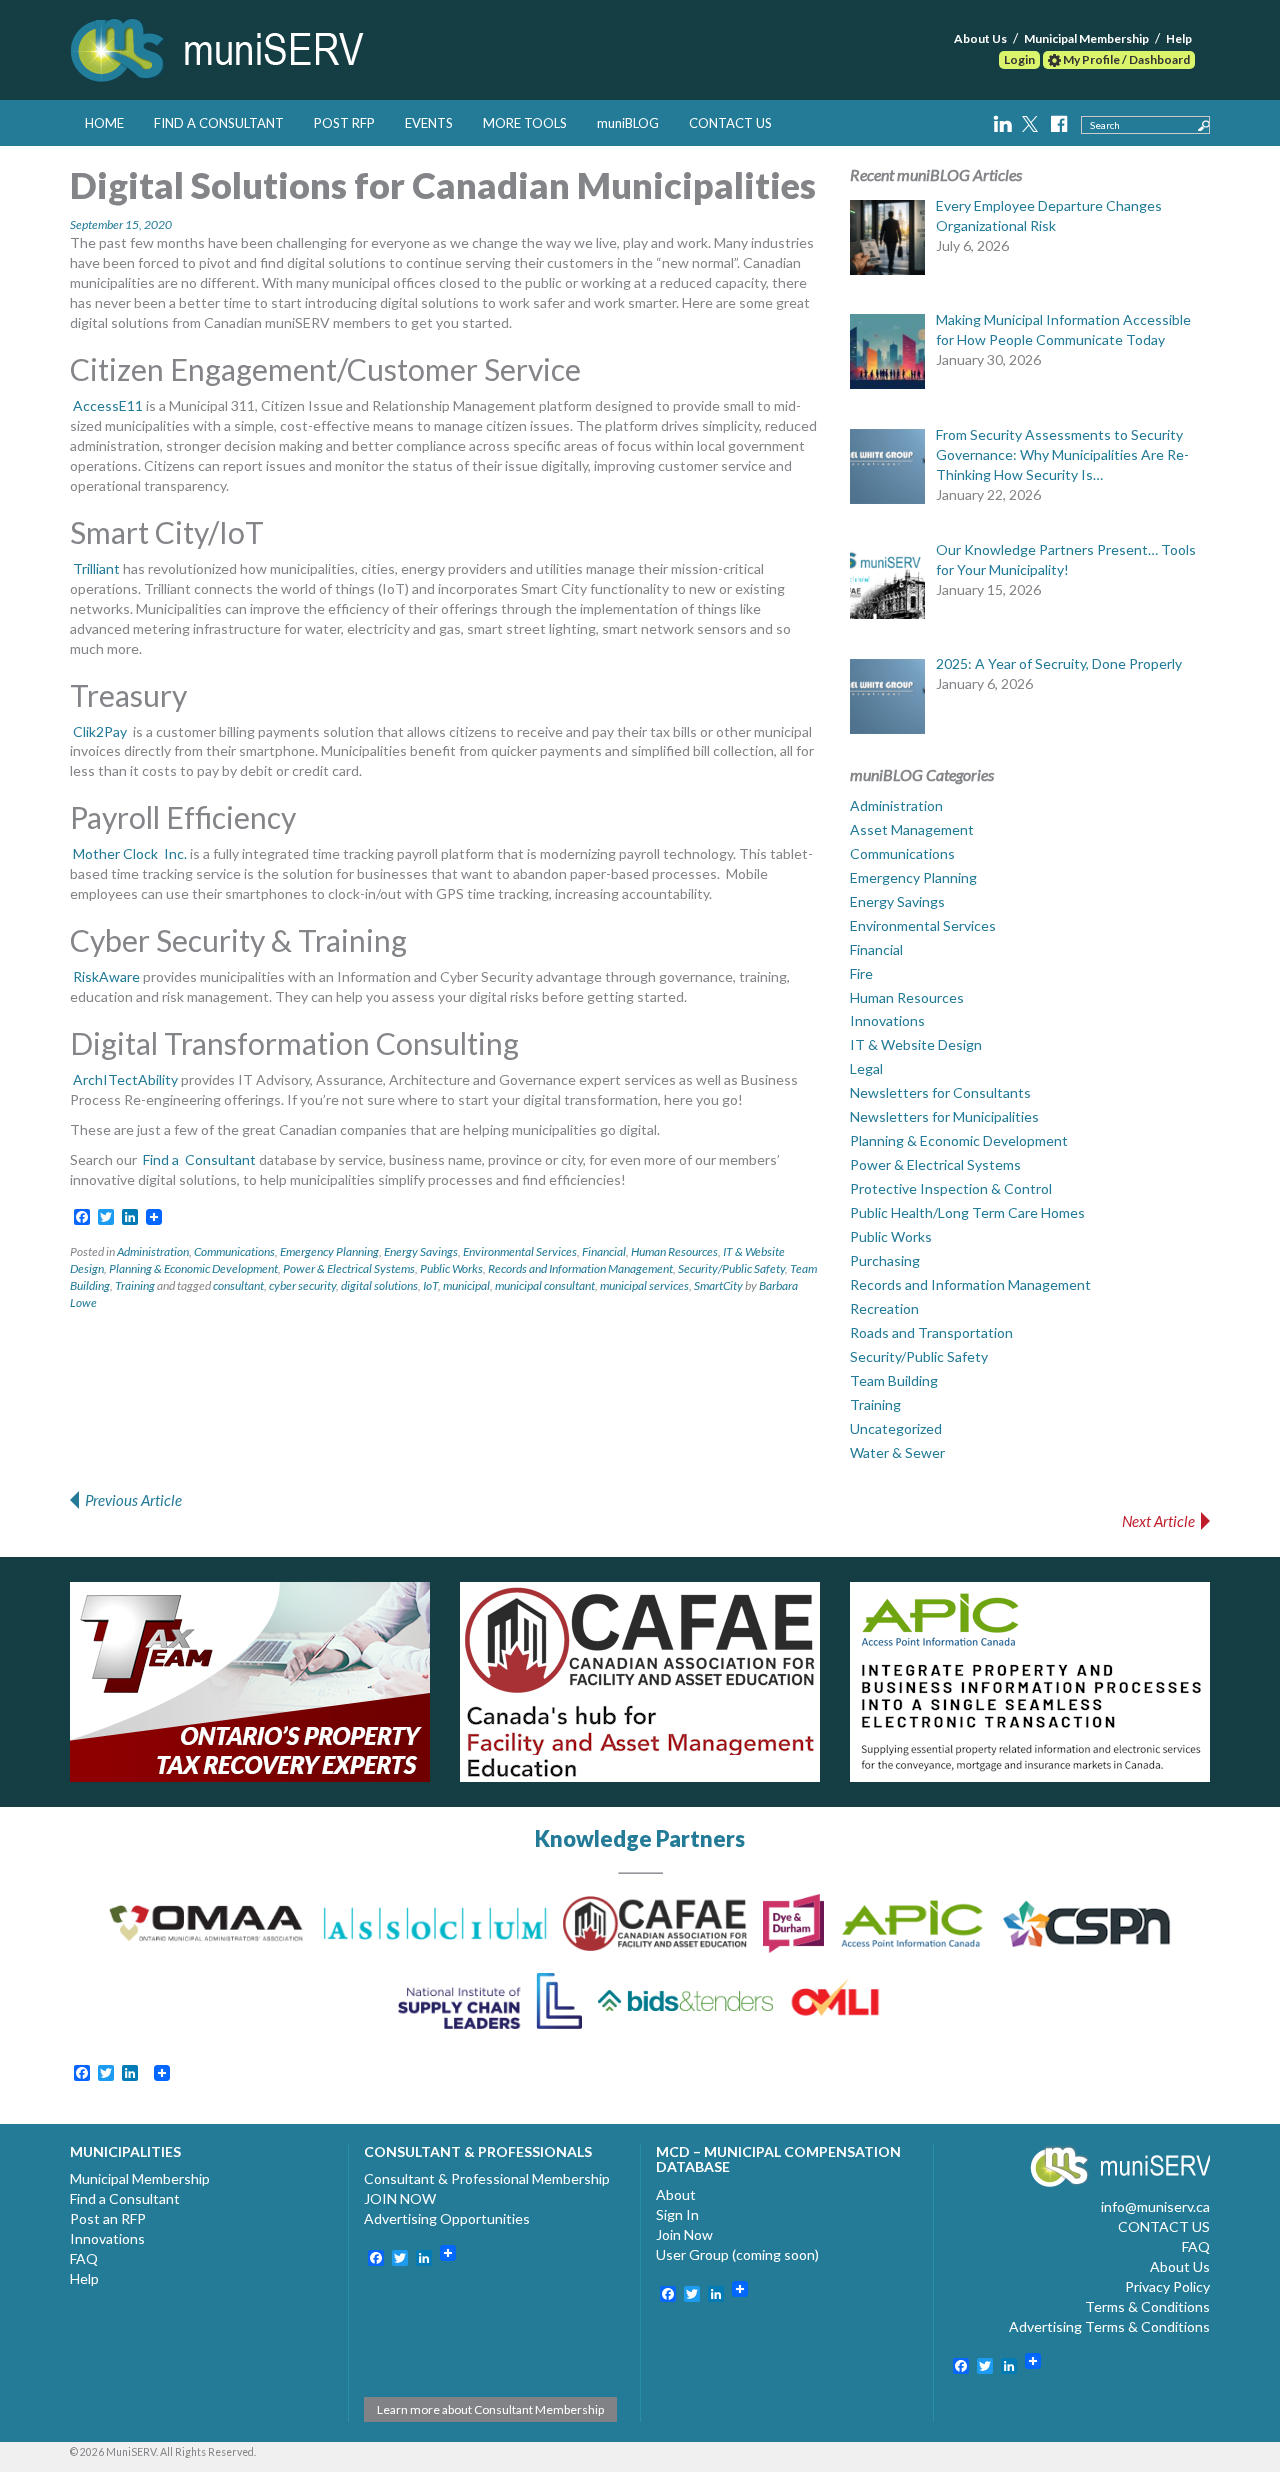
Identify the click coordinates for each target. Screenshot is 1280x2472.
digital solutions (379, 1285)
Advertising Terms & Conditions (1109, 2326)
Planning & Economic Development (193, 1268)
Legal (866, 1068)
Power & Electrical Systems (349, 1268)
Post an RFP (108, 2218)
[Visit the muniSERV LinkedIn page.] (1004, 121)
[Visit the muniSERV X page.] (1032, 121)
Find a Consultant (125, 2198)
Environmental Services (520, 1251)
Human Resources (674, 1251)
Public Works (451, 1268)
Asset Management (912, 829)
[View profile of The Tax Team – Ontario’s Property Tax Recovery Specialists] (250, 1682)
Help (1179, 38)
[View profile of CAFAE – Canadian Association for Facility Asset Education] (640, 1682)
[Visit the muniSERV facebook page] (1058, 121)
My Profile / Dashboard (1125, 59)
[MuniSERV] (220, 46)
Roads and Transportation (931, 1332)
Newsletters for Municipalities (944, 1116)
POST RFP (344, 123)
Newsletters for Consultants (940, 1092)
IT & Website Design (916, 1044)
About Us (980, 38)
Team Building (894, 1380)
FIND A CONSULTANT (219, 123)
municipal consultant (545, 1285)
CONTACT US (730, 123)
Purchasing (885, 1260)
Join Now (684, 2234)
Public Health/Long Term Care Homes (967, 1212)
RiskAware (105, 976)
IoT (430, 1285)
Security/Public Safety (731, 1268)
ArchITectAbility (124, 1079)
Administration (153, 1251)
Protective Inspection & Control (951, 1188)
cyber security (302, 1285)
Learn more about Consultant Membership (490, 2409)
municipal (466, 1285)
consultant (238, 1285)
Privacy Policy (1167, 2286)
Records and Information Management (580, 1268)
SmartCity (718, 1285)
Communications (234, 1251)
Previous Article (133, 1500)
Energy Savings (421, 1251)
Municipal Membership (1086, 38)
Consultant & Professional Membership (487, 2178)
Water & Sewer (897, 1452)
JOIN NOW (400, 2198)
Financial (604, 1251)
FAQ (84, 2258)
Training (135, 1285)
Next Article (1158, 1521)
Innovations (887, 1020)
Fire (861, 973)
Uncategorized (896, 1428)
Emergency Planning (329, 1251)
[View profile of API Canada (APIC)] (1030, 1682)
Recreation (884, 1308)
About (676, 2194)
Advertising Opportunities (447, 2218)
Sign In (677, 2214)
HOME (104, 123)
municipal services (644, 1285)
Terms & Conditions (1147, 2306)
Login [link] (1019, 59)
